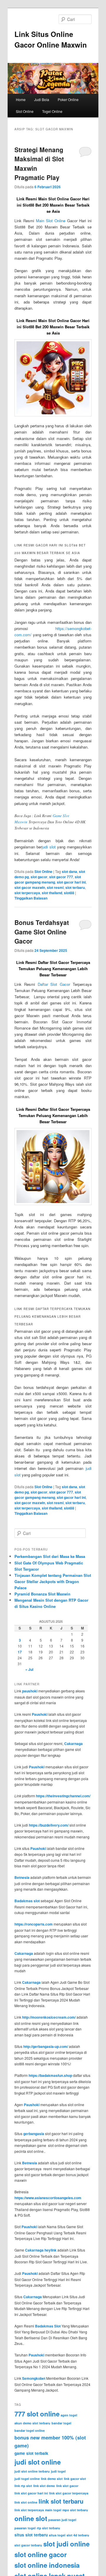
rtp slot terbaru (48, 2528)
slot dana (69, 871)
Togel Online (52, 111)
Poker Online (68, 99)
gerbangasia (34, 2134)
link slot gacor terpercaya (69, 2493)
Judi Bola (42, 99)
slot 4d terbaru (78, 2535)
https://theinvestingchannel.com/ (63, 1796)
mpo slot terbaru (75, 2510)
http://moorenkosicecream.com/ (49, 2017)
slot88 (69, 893)
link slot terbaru (61, 2501)
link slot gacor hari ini (31, 2493)
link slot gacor (67, 2486)
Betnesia (22, 1877)
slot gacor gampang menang (48, 879)
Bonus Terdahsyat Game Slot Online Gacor (42, 932)
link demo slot (52, 2479)
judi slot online (38, 2462)
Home (21, 99)
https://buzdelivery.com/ (49, 1825)
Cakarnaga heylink (41, 2250)
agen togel (69, 2415)
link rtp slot (23, 2486)
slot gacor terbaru (28, 2545)
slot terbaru (75, 887)
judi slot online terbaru (32, 2471)
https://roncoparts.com (34, 1924)
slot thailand (52, 893)
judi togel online (27, 2479)
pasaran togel (25, 2528)
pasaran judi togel (62, 2520)
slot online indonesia (47, 2565)
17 (20, 1652)
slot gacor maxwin (30, 887)
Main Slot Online (51, 221)
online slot (31, 2518)
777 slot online (37, 2414)
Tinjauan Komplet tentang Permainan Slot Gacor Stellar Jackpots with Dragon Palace (53, 1581)
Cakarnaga (73, 1744)
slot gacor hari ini (71, 882)
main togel (53, 2510)
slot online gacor (41, 2554)
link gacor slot (75, 2479)
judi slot (49, 847)
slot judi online (66, 2544)
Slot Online (25, 111)
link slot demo (44, 2486)
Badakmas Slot (48, 2326)
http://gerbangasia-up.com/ (46, 2046)
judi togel (58, 2471)
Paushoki (40, 1714)
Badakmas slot (27, 1901)
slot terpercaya (27, 893)
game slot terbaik (31, 2453)
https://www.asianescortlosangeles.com (48, 2198)
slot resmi (55, 887)
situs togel (57, 2535)
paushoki (30, 1691)
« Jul (29, 1669)
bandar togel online (30, 2430)
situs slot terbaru (31, 2535)
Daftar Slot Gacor (54, 984)
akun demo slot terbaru (32, 2423)
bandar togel (61, 2423)
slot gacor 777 (61, 877)
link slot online (26, 2502)
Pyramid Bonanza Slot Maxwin (42, 1594)
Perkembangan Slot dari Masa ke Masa (50, 1556)
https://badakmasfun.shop (50, 2075)
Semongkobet (34, 2378)
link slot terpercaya (29, 2510)
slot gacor (39, 877)
